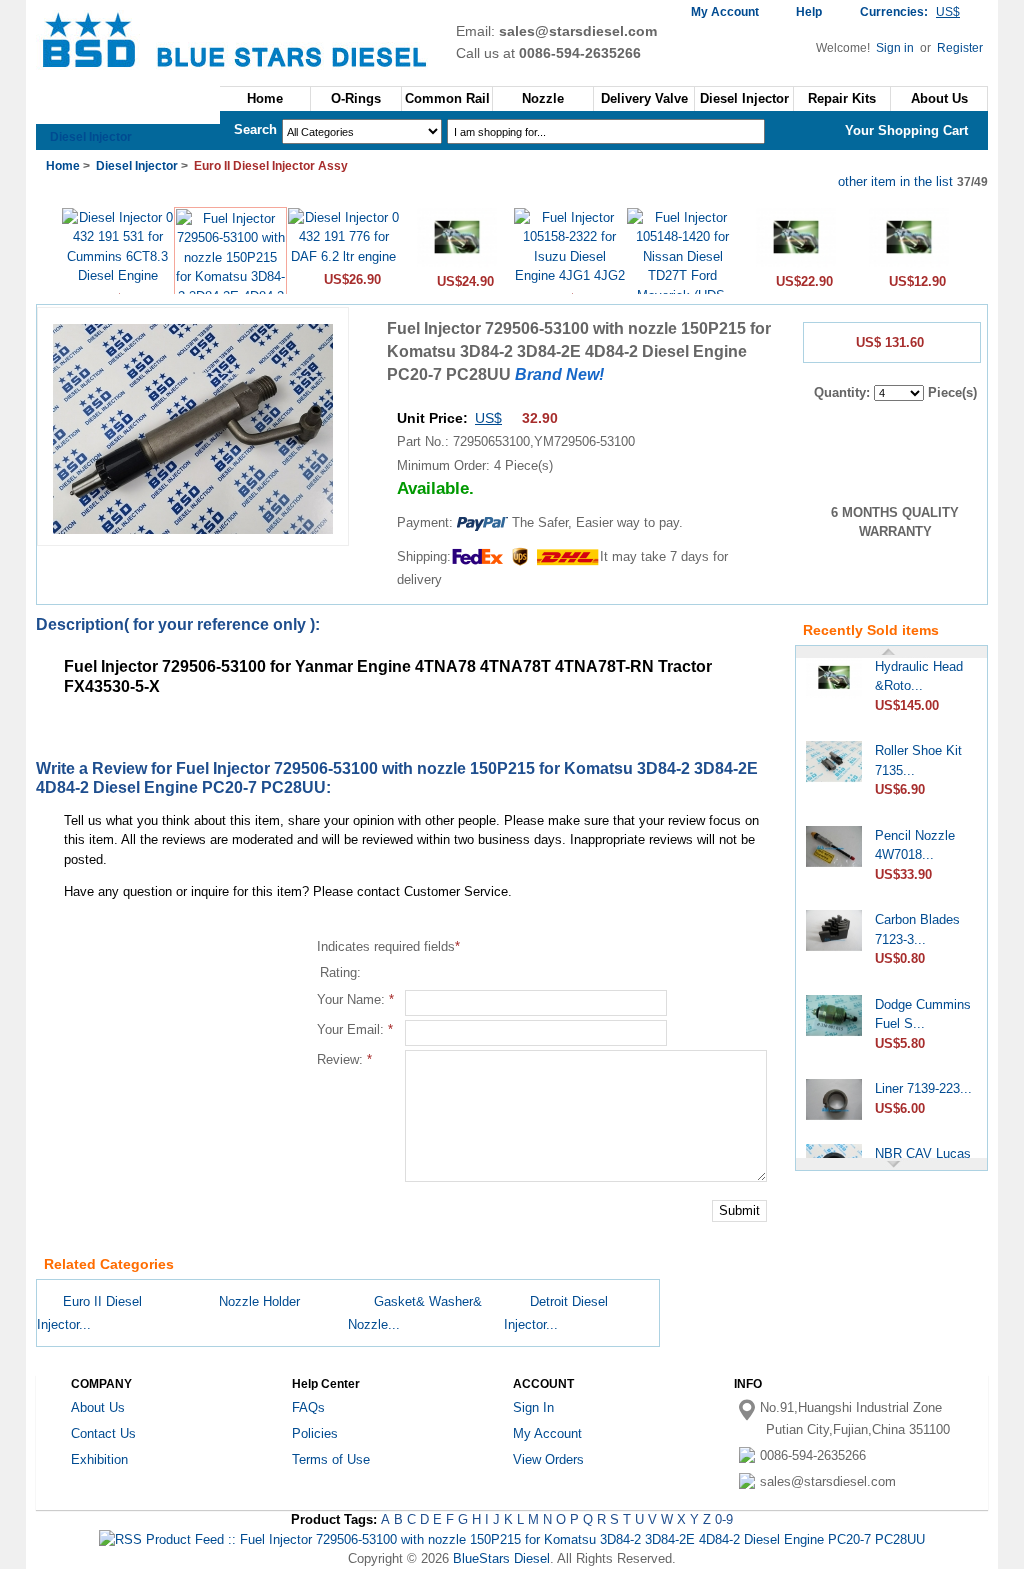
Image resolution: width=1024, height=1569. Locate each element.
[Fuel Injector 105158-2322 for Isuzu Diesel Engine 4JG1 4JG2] (569, 275)
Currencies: (910, 12)
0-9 (724, 1519)
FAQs (308, 1407)
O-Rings (356, 98)
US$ (488, 418)
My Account (725, 12)
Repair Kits (842, 98)
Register (960, 48)
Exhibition (99, 1459)
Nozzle (543, 98)
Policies (315, 1433)
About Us (98, 1407)
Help (809, 12)
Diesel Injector (91, 137)
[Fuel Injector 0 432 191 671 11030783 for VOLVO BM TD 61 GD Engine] (796, 264)
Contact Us (103, 1433)
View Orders (548, 1459)
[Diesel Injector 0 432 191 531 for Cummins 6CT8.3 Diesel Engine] (117, 275)
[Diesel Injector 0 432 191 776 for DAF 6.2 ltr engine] (343, 256)
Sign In (533, 1407)
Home (265, 98)
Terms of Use (331, 1459)
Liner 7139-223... (923, 1080)
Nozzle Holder (259, 1301)
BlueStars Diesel (501, 1558)
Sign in (896, 48)
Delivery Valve (644, 98)
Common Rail (447, 98)
